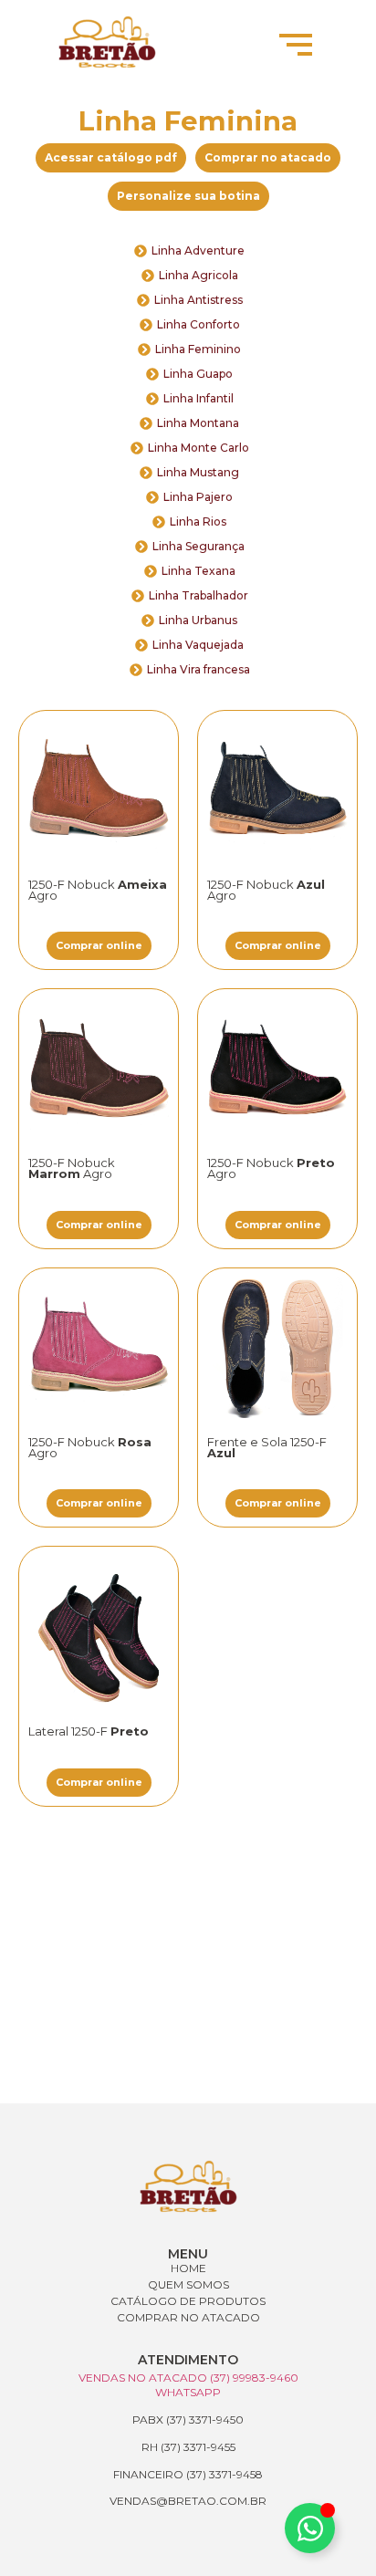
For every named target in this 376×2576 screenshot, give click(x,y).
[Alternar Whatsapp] (310, 2528)
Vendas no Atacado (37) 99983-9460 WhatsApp (188, 2385)
